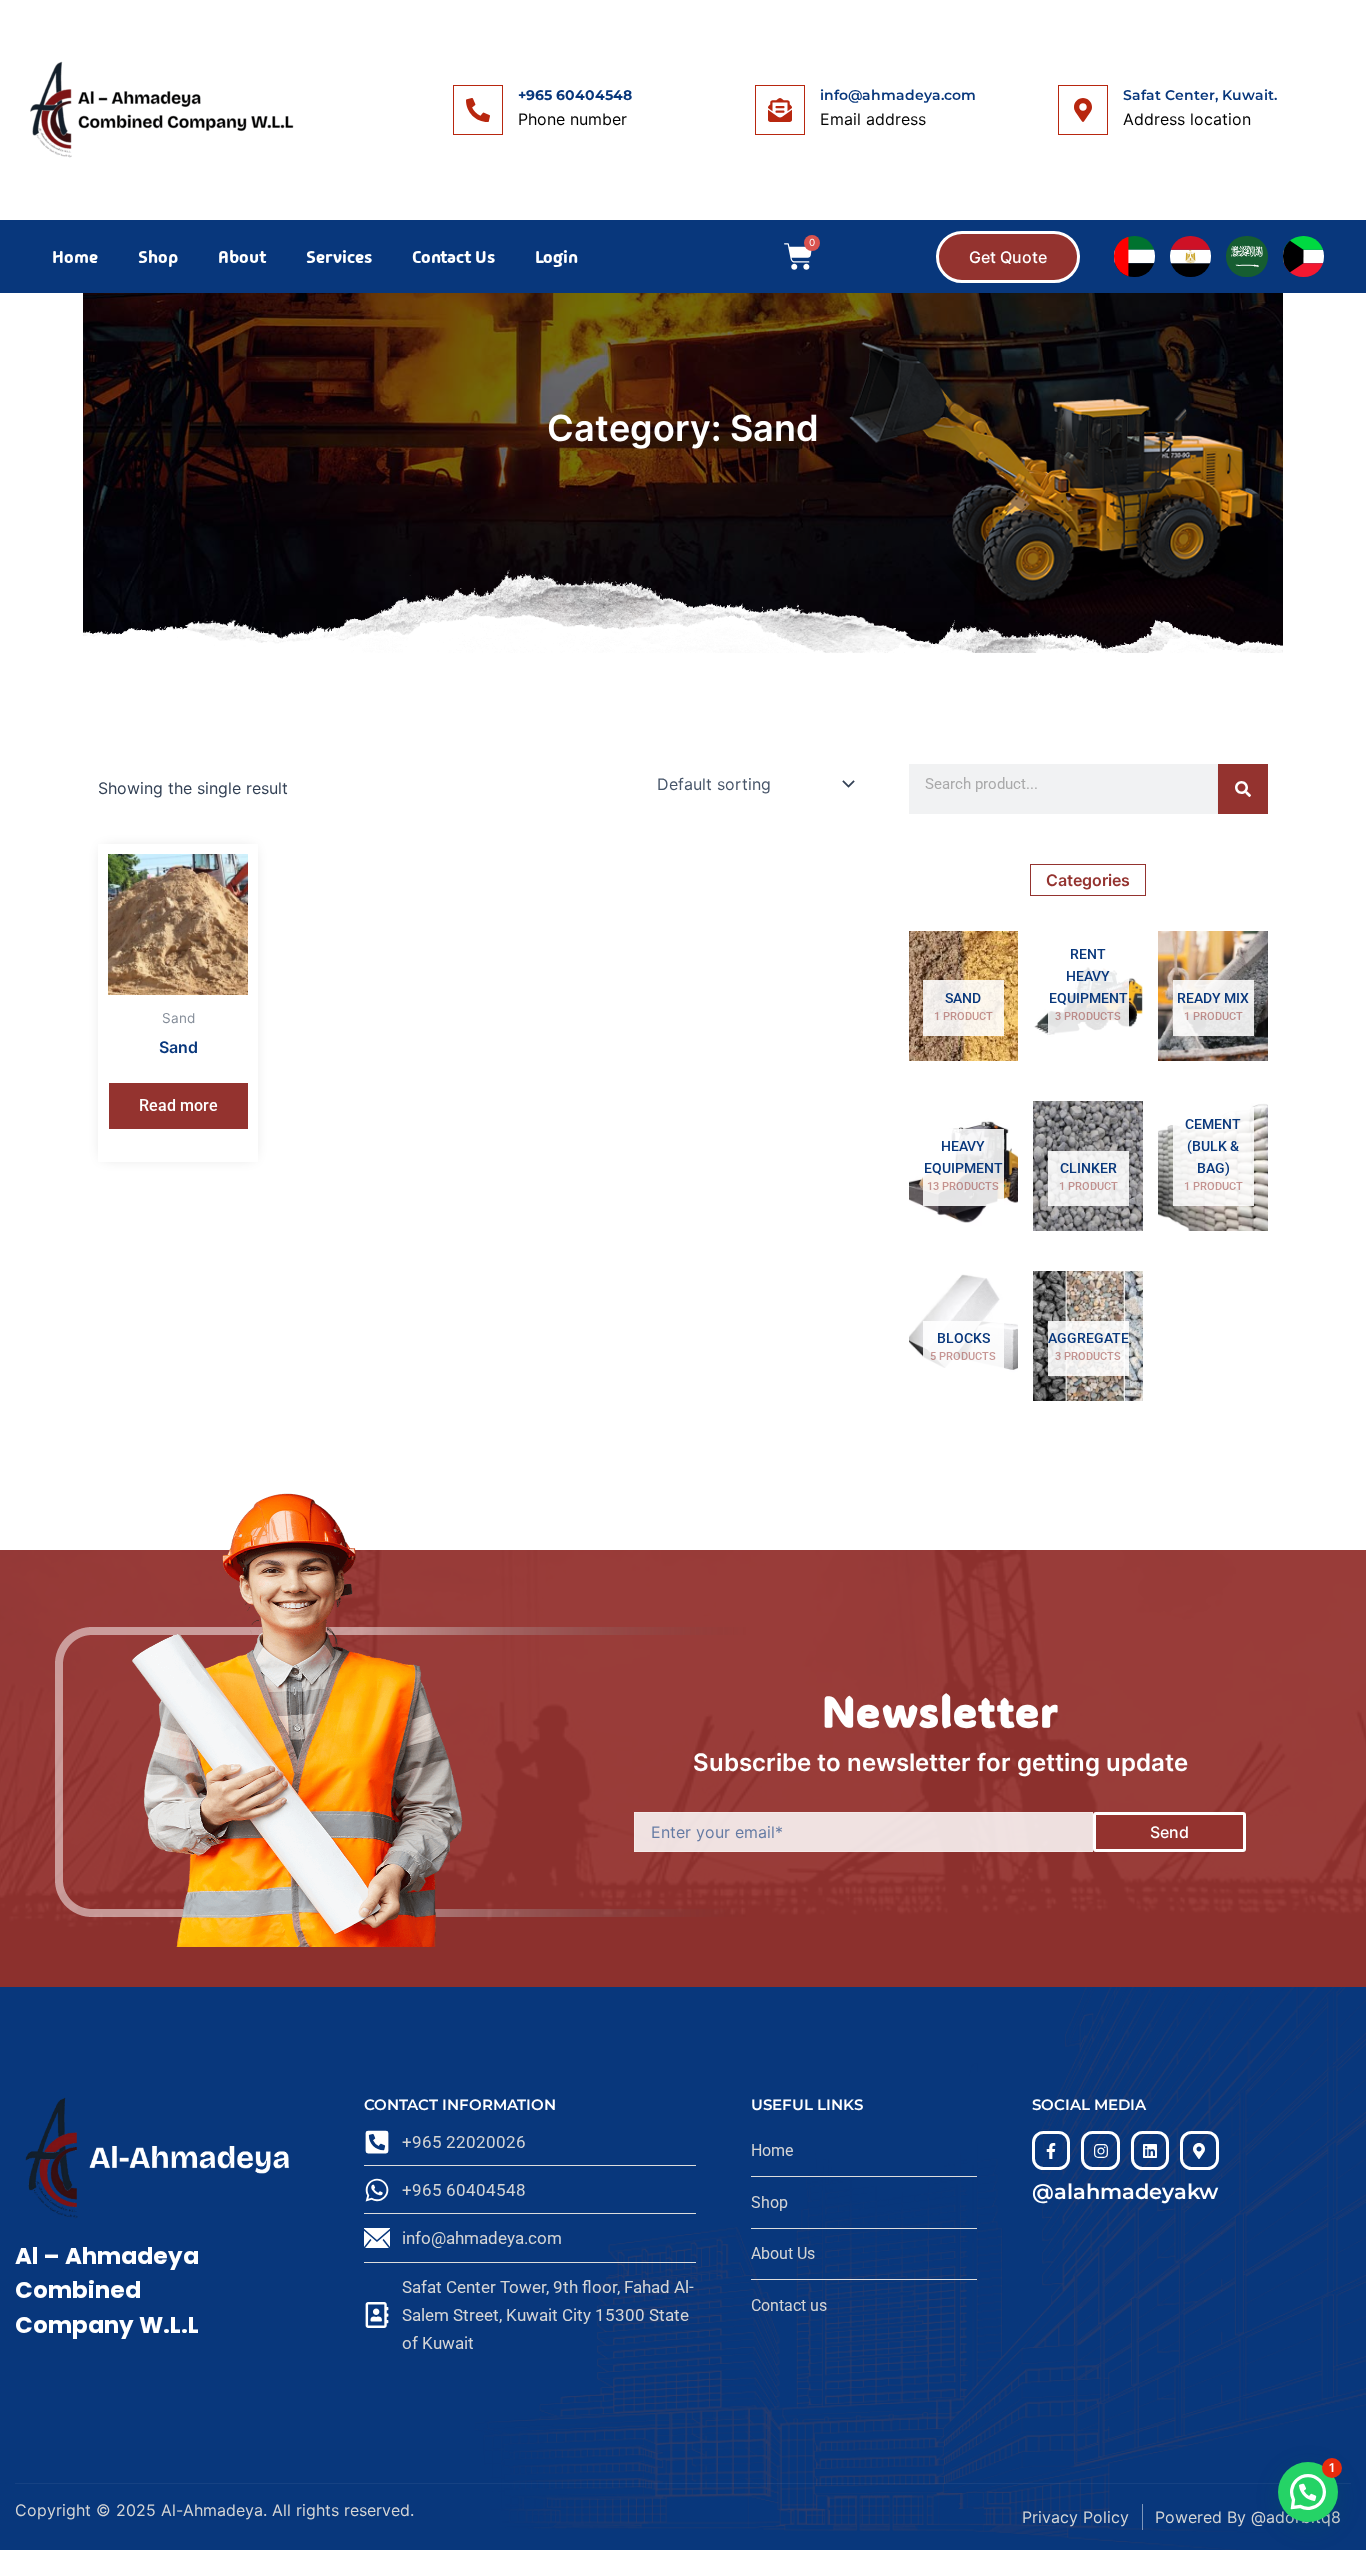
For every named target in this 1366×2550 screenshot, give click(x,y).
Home (75, 257)
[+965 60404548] (478, 110)
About (242, 257)
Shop (158, 257)
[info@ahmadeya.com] (780, 110)
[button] (1308, 2492)
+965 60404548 (575, 95)
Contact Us (453, 257)
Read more (178, 1105)
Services (339, 257)
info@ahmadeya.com (898, 95)
